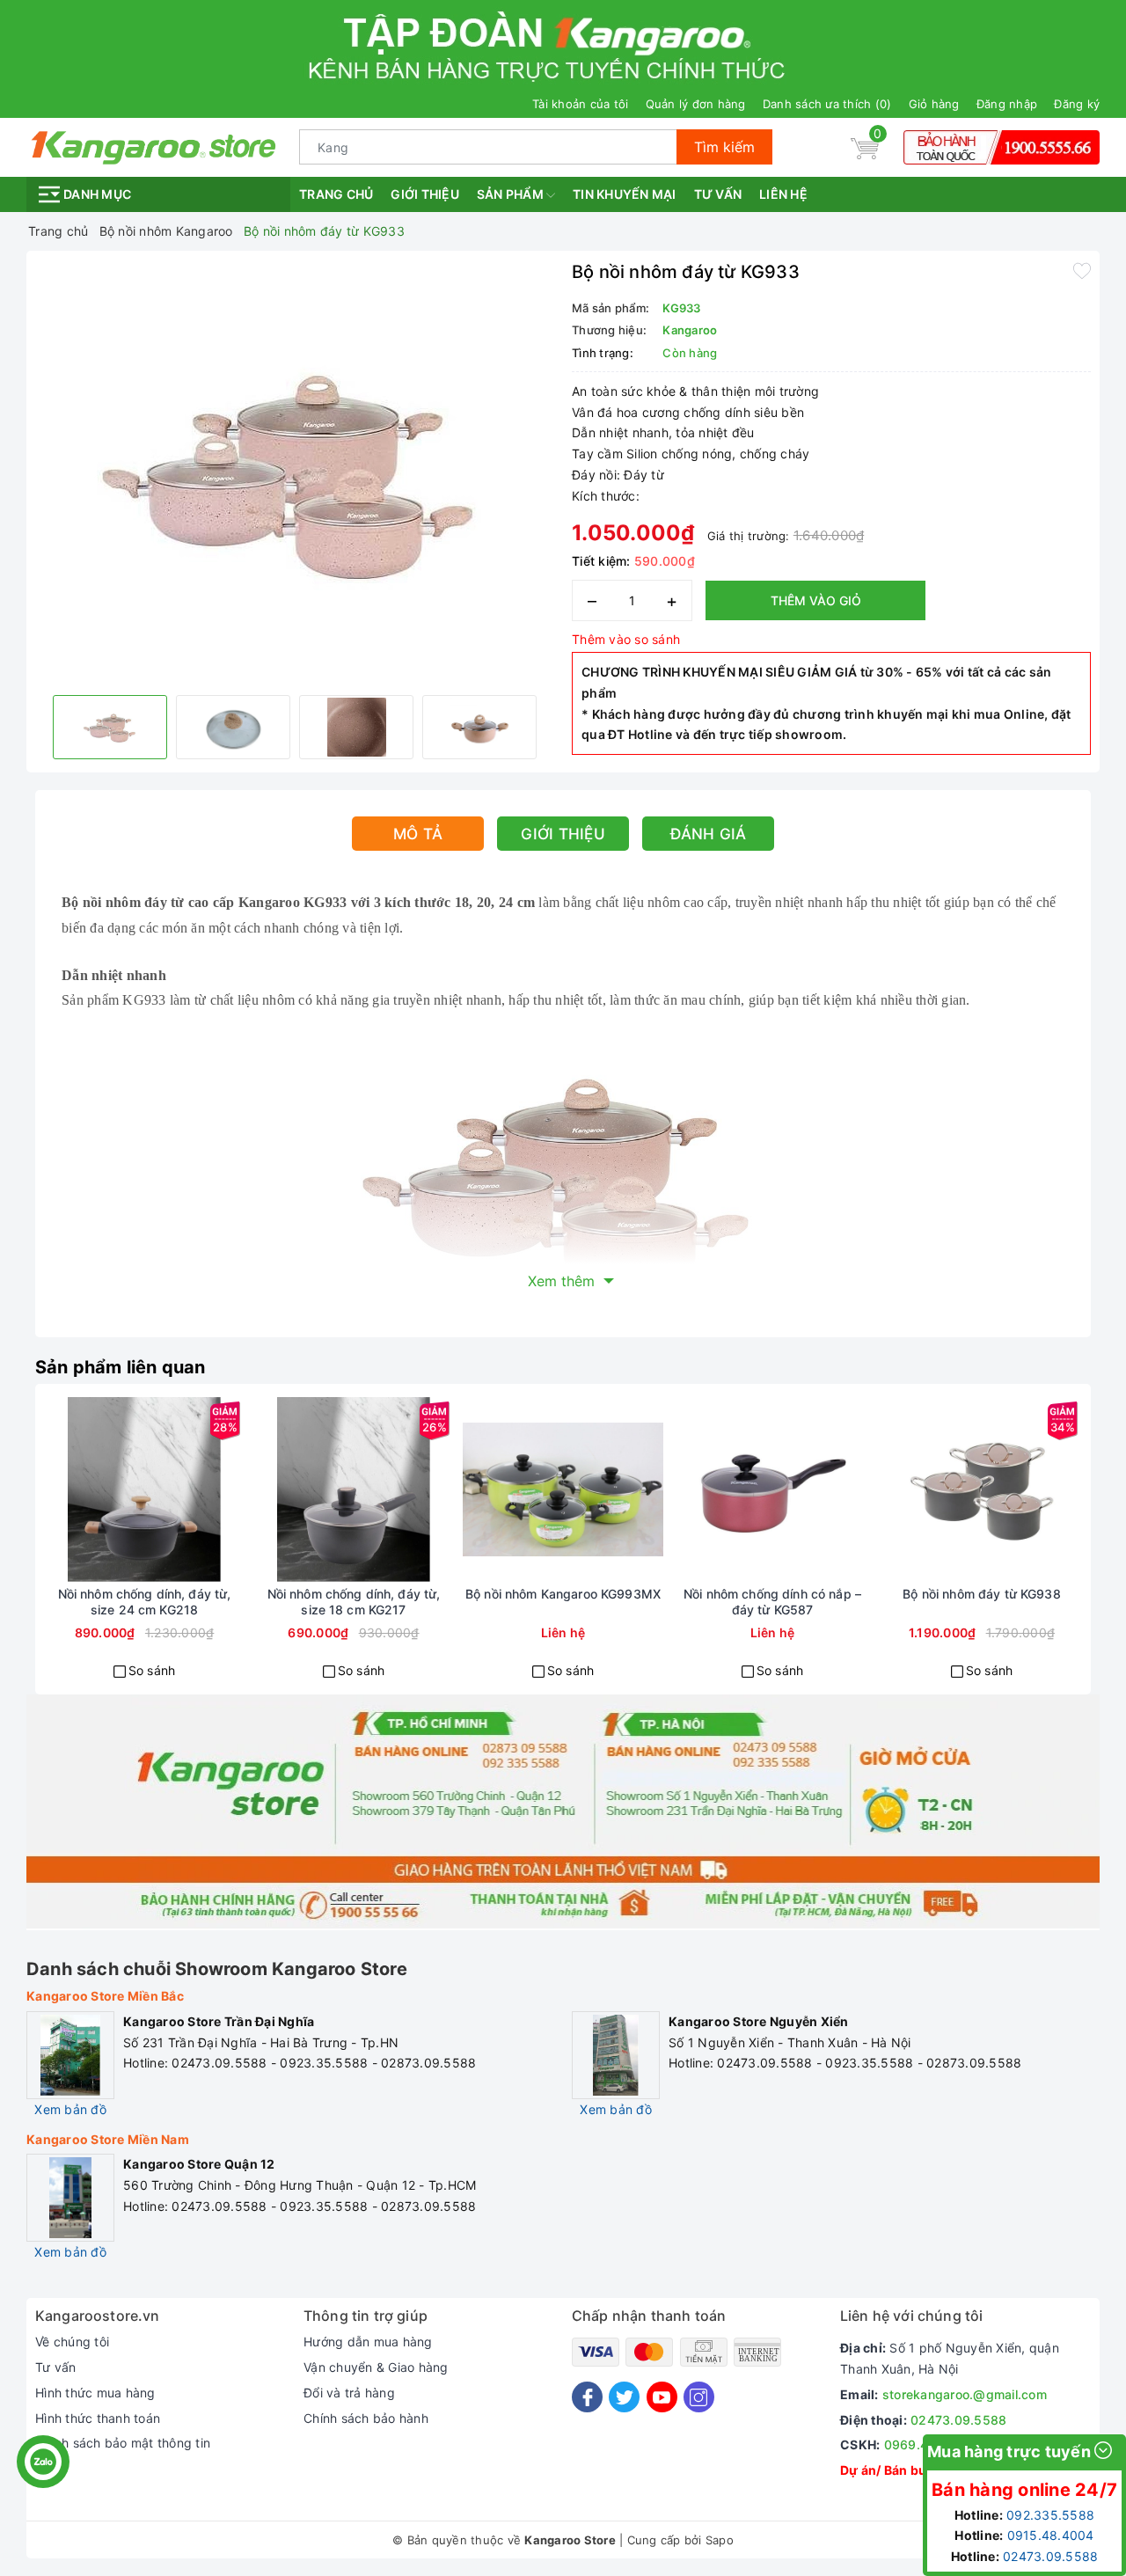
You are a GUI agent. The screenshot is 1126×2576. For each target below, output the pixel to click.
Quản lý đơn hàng (696, 104)
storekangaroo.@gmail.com (965, 2394)
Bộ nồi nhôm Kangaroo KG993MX (563, 1594)
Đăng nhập (1007, 104)
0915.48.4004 (1051, 2535)
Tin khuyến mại (625, 194)
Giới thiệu (425, 194)
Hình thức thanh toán (98, 2418)
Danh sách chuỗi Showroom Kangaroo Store (217, 1969)
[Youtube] (662, 2397)
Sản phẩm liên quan (121, 1367)
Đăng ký (1077, 104)
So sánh (152, 1670)
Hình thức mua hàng (95, 2393)
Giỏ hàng (934, 104)
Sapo (720, 2540)
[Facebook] (587, 2397)
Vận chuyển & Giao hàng (376, 2367)
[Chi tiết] (500, 1489)
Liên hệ (783, 194)
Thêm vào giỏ (816, 600)
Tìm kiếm (724, 147)
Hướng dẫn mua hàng (368, 2342)
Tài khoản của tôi (580, 104)
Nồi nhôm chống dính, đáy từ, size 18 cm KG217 (354, 1602)
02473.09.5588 (958, 2420)
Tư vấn (718, 194)
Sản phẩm (512, 194)
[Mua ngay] (81, 1489)
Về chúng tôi (72, 2342)
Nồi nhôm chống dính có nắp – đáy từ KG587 (772, 1602)
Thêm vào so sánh (626, 639)
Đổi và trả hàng (349, 2393)
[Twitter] (624, 2397)
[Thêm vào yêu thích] (1082, 270)
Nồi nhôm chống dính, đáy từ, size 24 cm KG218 (145, 1602)
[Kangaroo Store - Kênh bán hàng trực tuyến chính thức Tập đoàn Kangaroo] (154, 146)
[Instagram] (699, 2397)
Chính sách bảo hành (366, 2418)
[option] (295, 471)
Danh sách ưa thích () (827, 104)
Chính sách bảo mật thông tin (123, 2443)
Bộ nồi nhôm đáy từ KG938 (981, 1594)
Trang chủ (336, 194)
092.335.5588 (1050, 2515)
